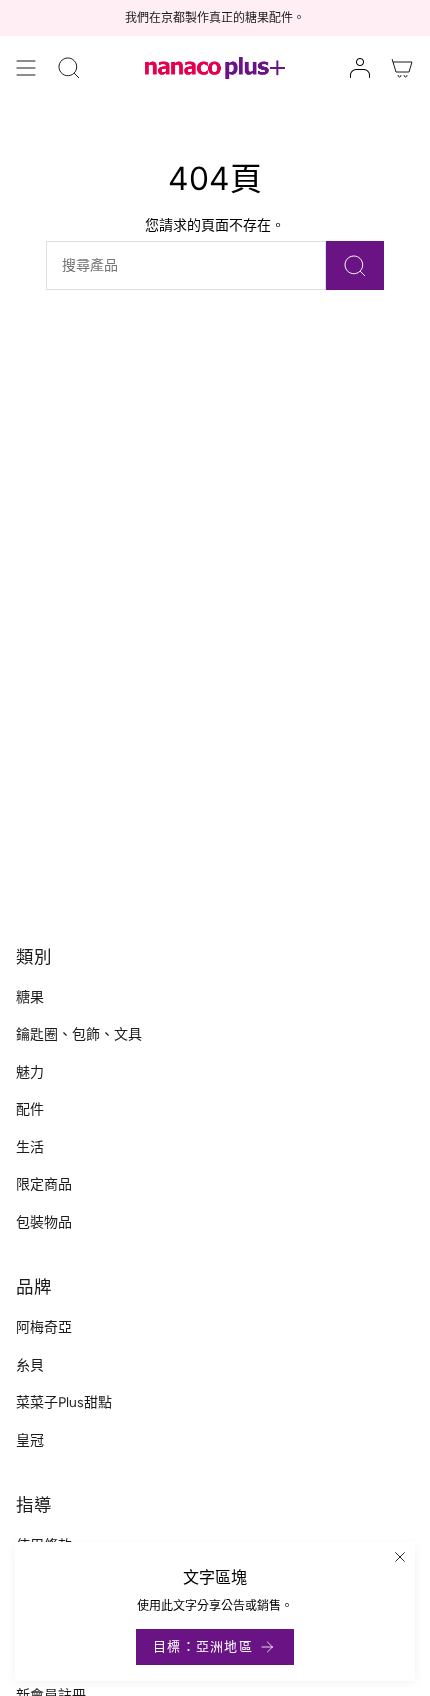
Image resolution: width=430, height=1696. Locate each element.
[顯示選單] (26, 68)
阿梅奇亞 (44, 1327)
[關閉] (400, 1557)
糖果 (30, 997)
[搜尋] (355, 265)
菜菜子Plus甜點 (64, 1402)
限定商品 (44, 1184)
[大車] (402, 68)
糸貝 (30, 1365)
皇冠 (30, 1440)
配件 (30, 1109)
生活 (30, 1147)
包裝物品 (44, 1222)
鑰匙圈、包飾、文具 (79, 1034)
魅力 (30, 1072)
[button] (69, 68)
